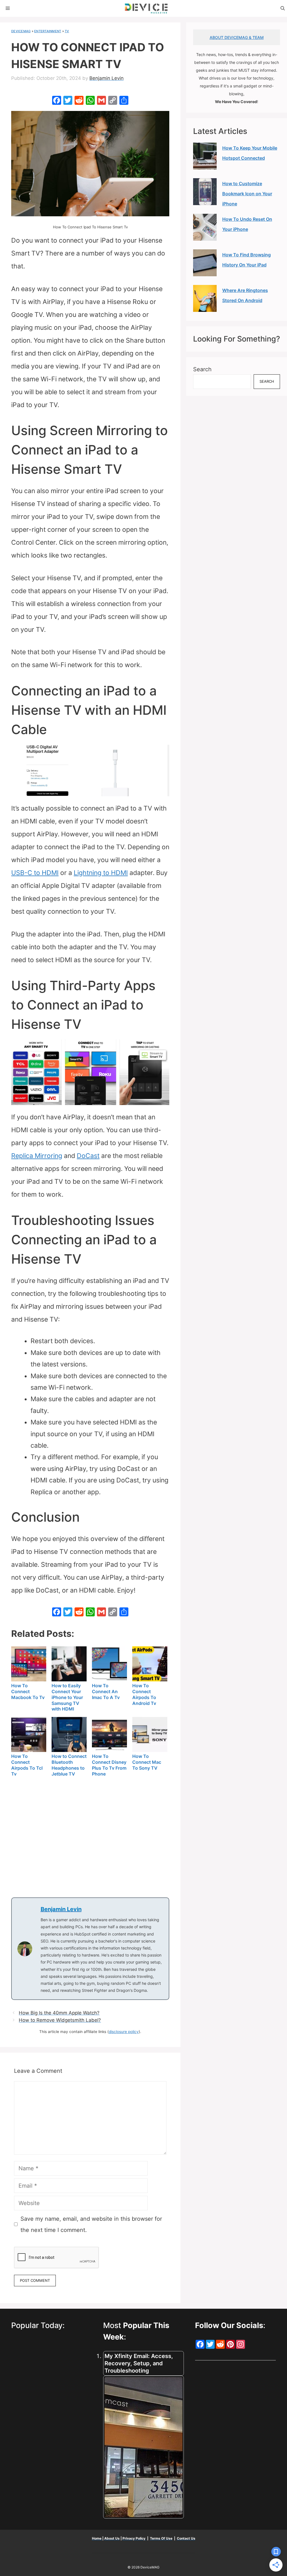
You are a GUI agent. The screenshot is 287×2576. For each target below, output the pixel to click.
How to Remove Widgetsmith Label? (60, 2020)
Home (97, 2538)
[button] (283, 8)
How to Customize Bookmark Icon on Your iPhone (247, 194)
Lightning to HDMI (101, 873)
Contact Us (186, 2538)
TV (67, 31)
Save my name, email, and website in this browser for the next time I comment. (91, 2224)
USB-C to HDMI (35, 873)
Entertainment (48, 31)
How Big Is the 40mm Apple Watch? (59, 2013)
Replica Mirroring (37, 1156)
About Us (112, 2538)
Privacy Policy (134, 2538)
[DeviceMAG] (146, 8)
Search (202, 369)
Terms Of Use (161, 2538)
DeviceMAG (21, 31)
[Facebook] (57, 101)
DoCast (88, 1156)
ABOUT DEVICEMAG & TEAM (237, 37)
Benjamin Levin (61, 1909)
